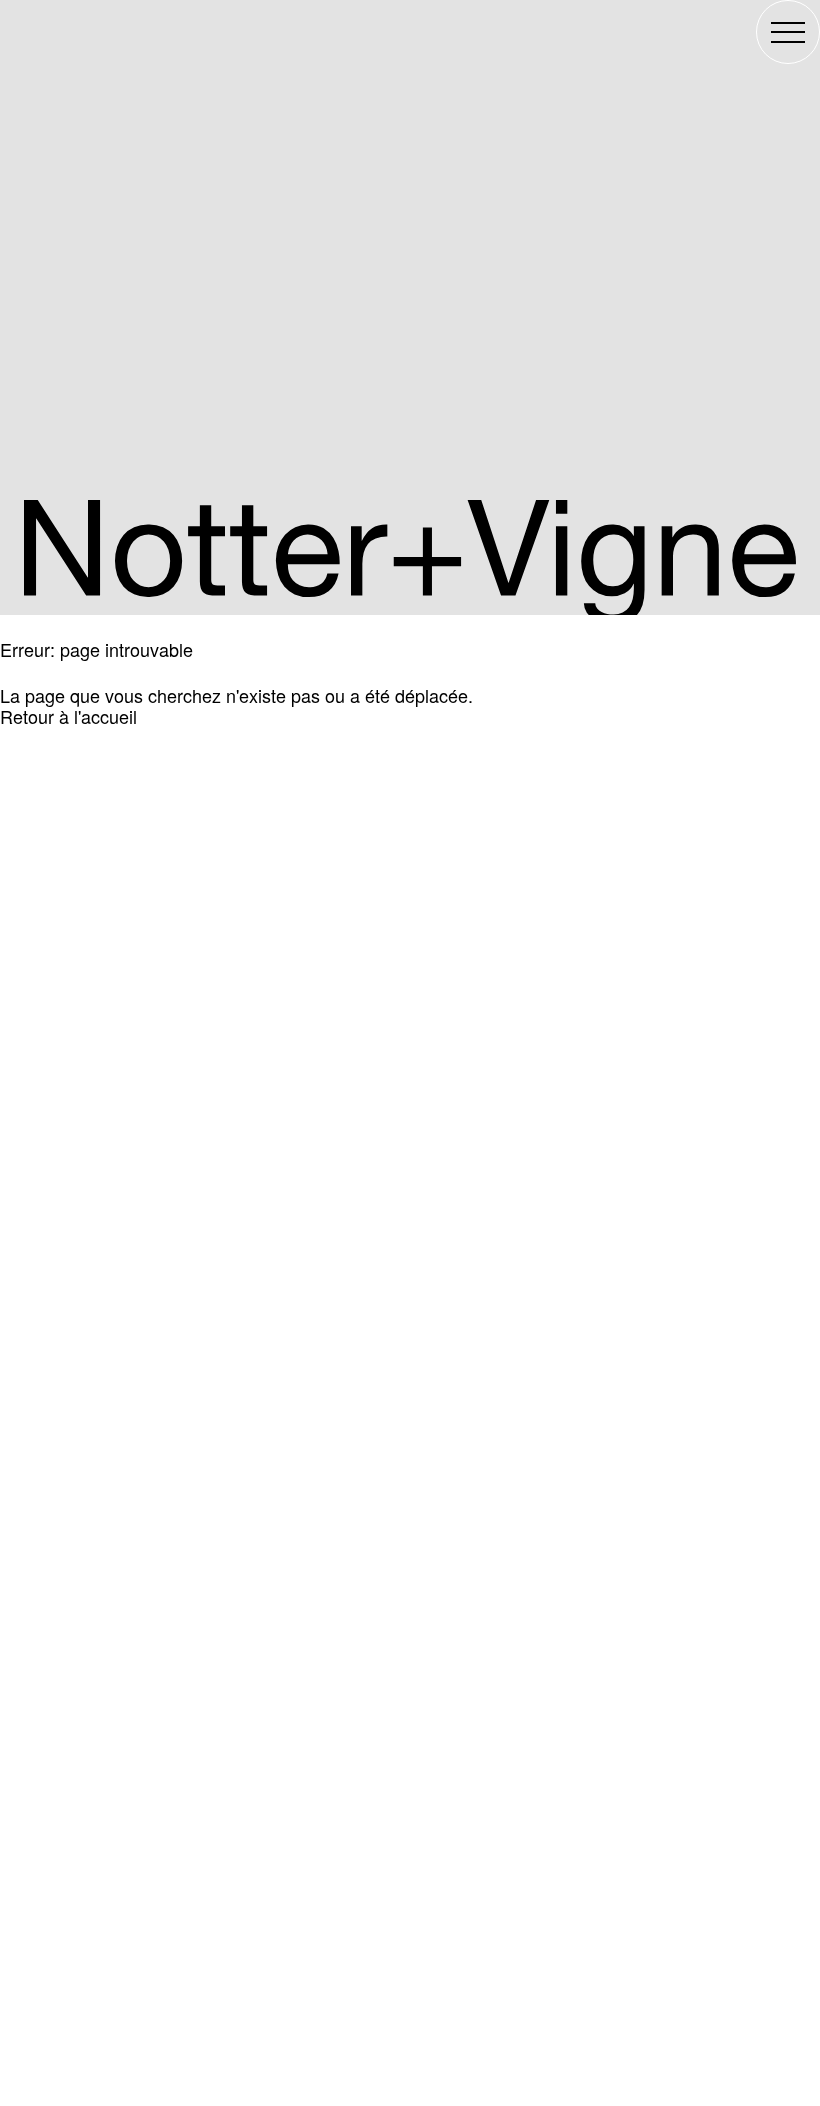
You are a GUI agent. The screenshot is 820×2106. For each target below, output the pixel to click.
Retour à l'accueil (68, 716)
